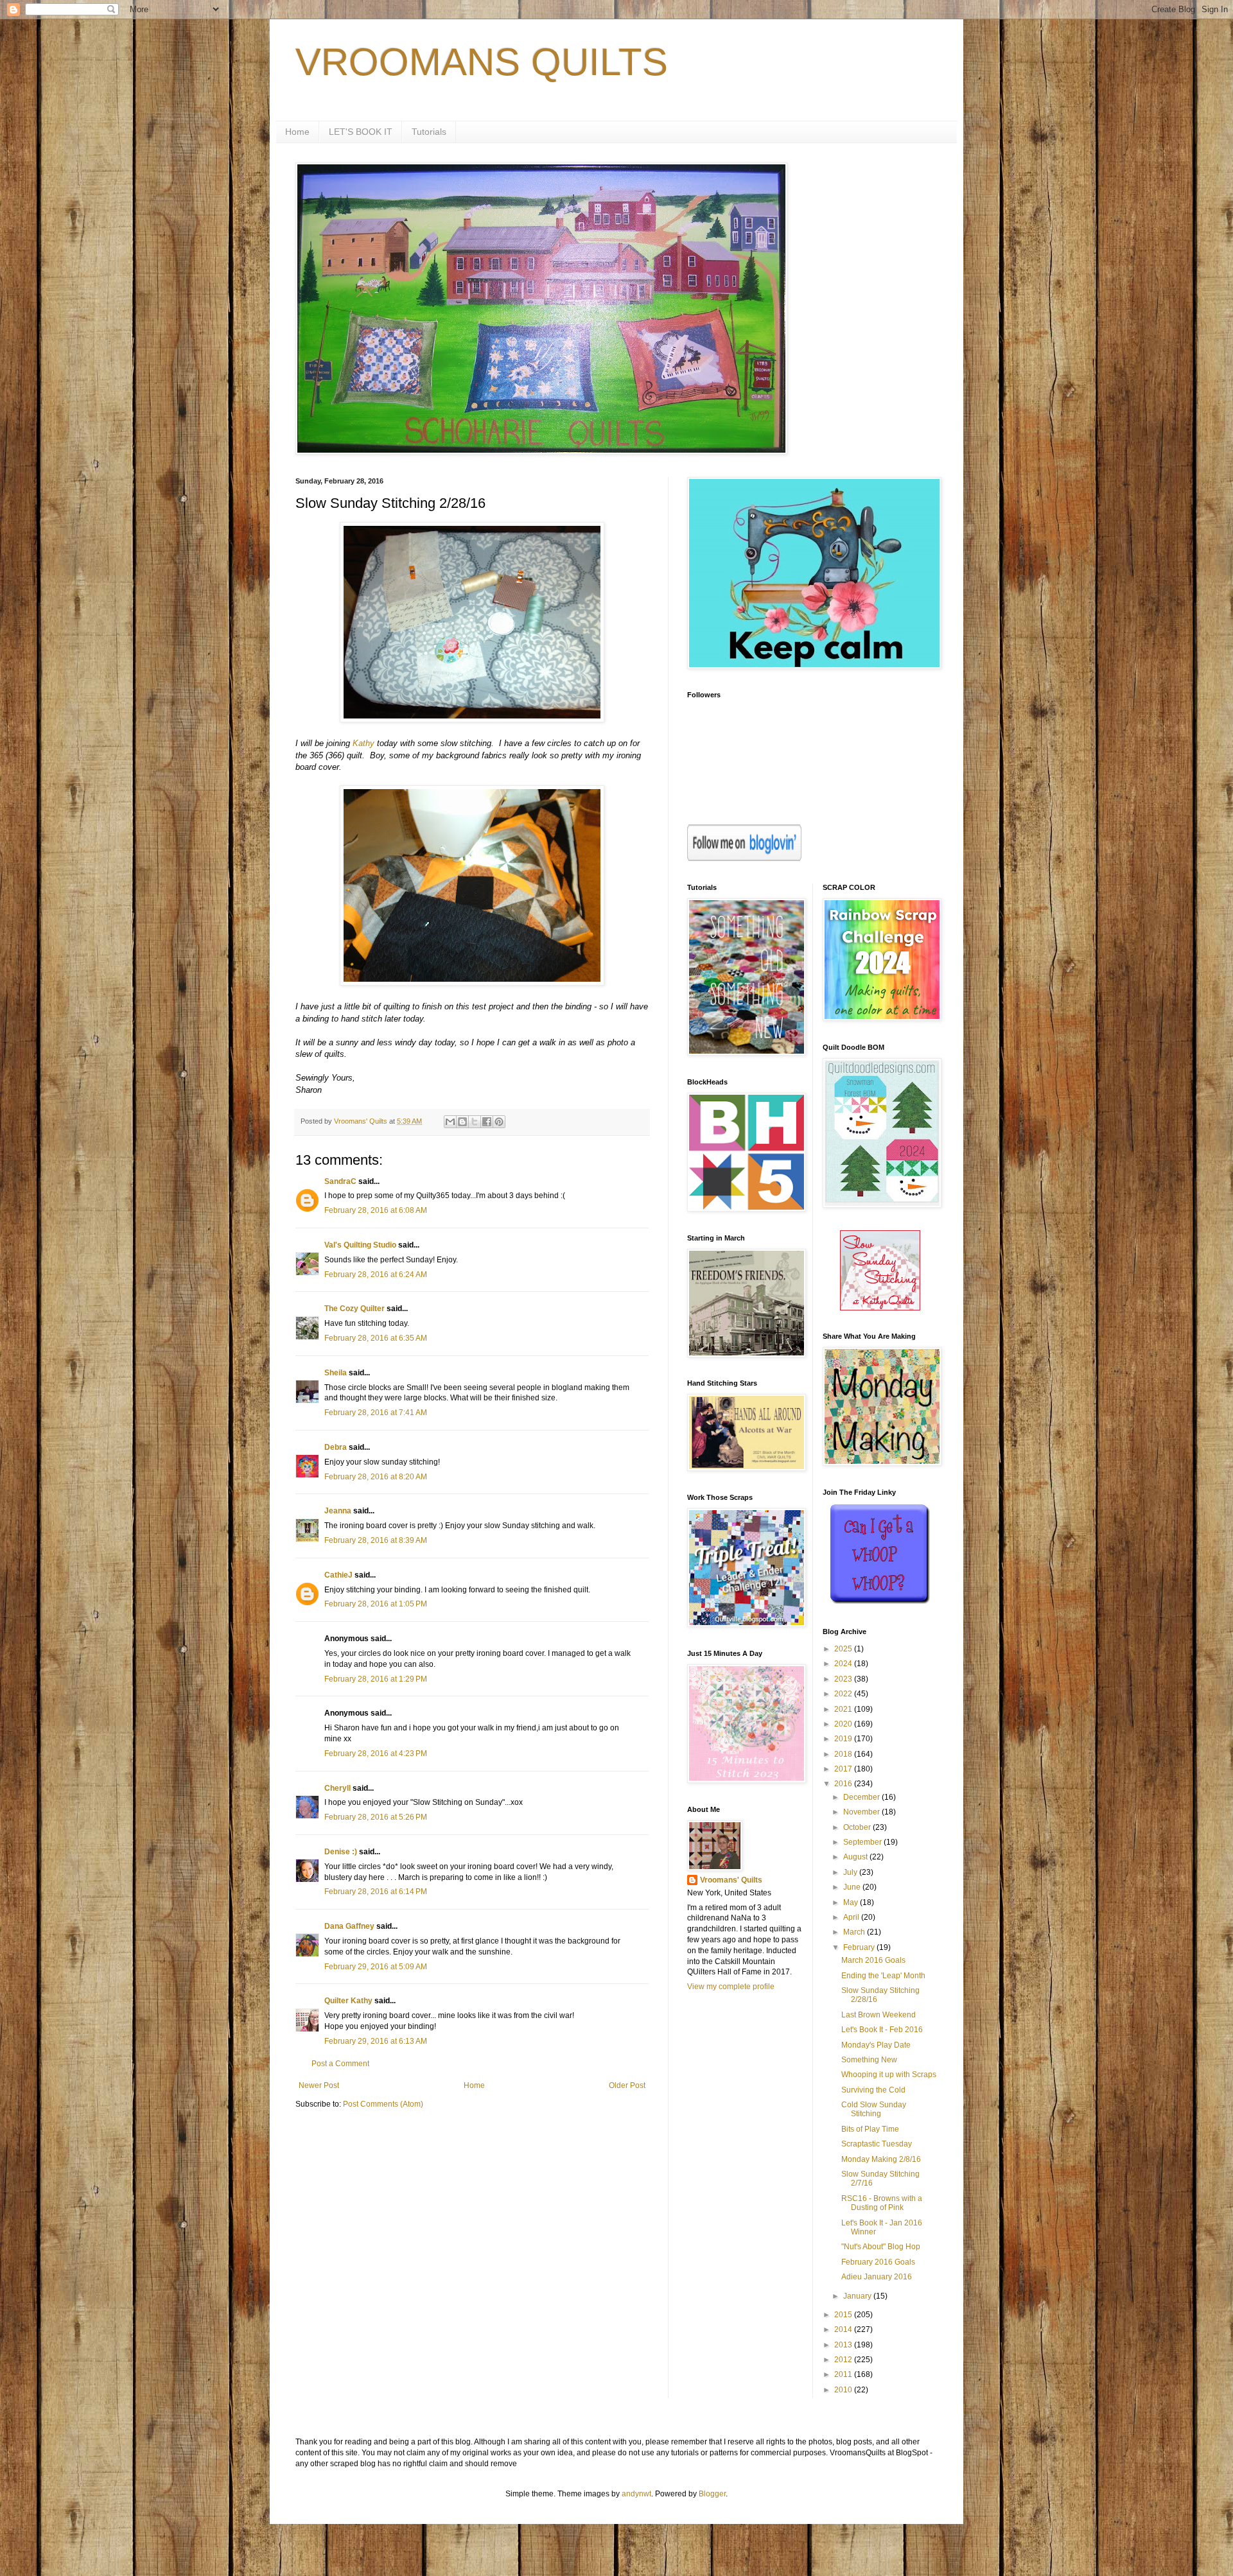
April (852, 1917)
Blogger (712, 2494)
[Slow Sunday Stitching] (880, 1308)
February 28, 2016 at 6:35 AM (376, 1338)
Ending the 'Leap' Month (883, 1976)
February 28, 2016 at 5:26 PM (376, 1817)
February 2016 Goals (878, 2262)
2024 (844, 1664)
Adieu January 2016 (877, 2277)
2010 (844, 2390)
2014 (844, 2329)
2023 (844, 1679)
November (862, 1812)
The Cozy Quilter (354, 1309)
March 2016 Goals (873, 1960)
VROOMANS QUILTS (482, 62)
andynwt (636, 2494)
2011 (844, 2374)
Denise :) (341, 1852)
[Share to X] (475, 1122)
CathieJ (338, 1575)
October (858, 1827)
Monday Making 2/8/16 (881, 2159)
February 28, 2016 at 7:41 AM (376, 1413)
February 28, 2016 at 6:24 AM (376, 1275)
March (855, 1932)
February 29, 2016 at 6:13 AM (376, 2041)
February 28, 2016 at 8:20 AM (376, 1477)
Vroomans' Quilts (731, 1880)
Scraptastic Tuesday (877, 2144)
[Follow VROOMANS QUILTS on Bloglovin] (744, 858)
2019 (844, 1739)
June (853, 1887)
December (862, 1797)
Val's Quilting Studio (360, 1245)
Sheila (336, 1373)
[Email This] (450, 1122)
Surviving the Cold (873, 2090)
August (856, 1857)
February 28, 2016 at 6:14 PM (376, 1892)
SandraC (340, 1181)
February (860, 1947)
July (851, 1872)
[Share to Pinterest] (499, 1122)
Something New (869, 2060)
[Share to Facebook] (487, 1122)
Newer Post (319, 2085)
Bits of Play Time (870, 2129)
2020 (844, 1724)
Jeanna (338, 1511)
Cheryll (337, 1788)
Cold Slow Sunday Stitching (874, 2109)
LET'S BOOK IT (361, 132)
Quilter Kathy (348, 2001)
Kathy (363, 743)
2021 (844, 1709)
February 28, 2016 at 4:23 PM (376, 1754)
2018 (844, 1754)
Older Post (627, 2085)
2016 (844, 1784)
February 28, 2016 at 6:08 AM (376, 1210)
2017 (844, 1769)
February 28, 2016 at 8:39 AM (376, 1540)
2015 (844, 2315)
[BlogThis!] (462, 1122)
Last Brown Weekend (879, 2015)
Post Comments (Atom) (383, 2104)
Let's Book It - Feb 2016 (882, 2030)
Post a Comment (340, 2064)
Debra (336, 1447)
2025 (844, 1649)
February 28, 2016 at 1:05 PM (376, 1604)
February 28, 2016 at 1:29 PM (376, 1679)
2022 (844, 1694)
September (863, 1842)
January (858, 2296)
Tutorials (429, 132)
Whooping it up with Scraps (889, 2075)
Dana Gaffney (349, 1926)
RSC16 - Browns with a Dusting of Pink (882, 2203)
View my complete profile (731, 1987)
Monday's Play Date (876, 2045)
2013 (844, 2345)
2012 (844, 2360)
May (852, 1902)
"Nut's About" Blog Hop (881, 2247)
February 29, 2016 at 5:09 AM (376, 1967)
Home (297, 132)
